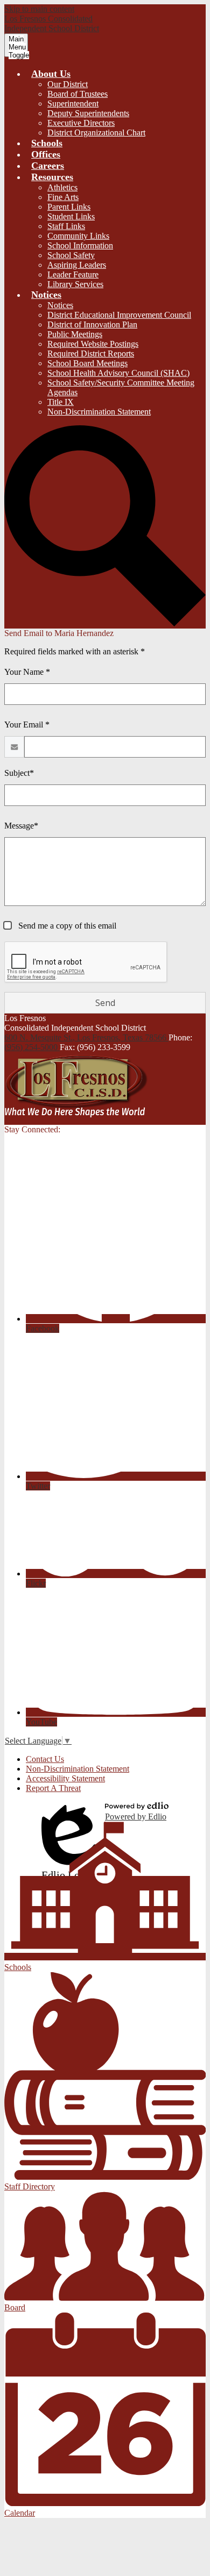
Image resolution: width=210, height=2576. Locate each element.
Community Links (78, 236)
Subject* (19, 773)
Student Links (71, 216)
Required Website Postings (93, 344)
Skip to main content (39, 9)
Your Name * (27, 672)
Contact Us (45, 1759)
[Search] (105, 623)
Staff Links (66, 226)
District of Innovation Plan (92, 324)
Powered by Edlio (136, 1817)
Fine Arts (63, 197)
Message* (21, 826)
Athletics (62, 187)
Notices (60, 305)
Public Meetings (75, 334)
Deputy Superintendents (88, 113)
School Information (80, 245)
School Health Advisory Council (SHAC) (118, 373)
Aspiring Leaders (77, 265)
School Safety (71, 255)
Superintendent (73, 104)
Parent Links (69, 207)
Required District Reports (91, 354)
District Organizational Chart (96, 133)
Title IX (61, 402)
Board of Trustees (78, 94)
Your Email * (27, 725)
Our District (68, 84)
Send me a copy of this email (66, 926)
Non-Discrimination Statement (99, 412)
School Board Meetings (87, 363)
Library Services (75, 284)
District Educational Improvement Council (119, 315)
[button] (51, 74)
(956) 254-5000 (32, 1047)
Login (69, 1812)
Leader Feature (73, 274)
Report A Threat (53, 1788)
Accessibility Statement (65, 1778)
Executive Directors (81, 123)
